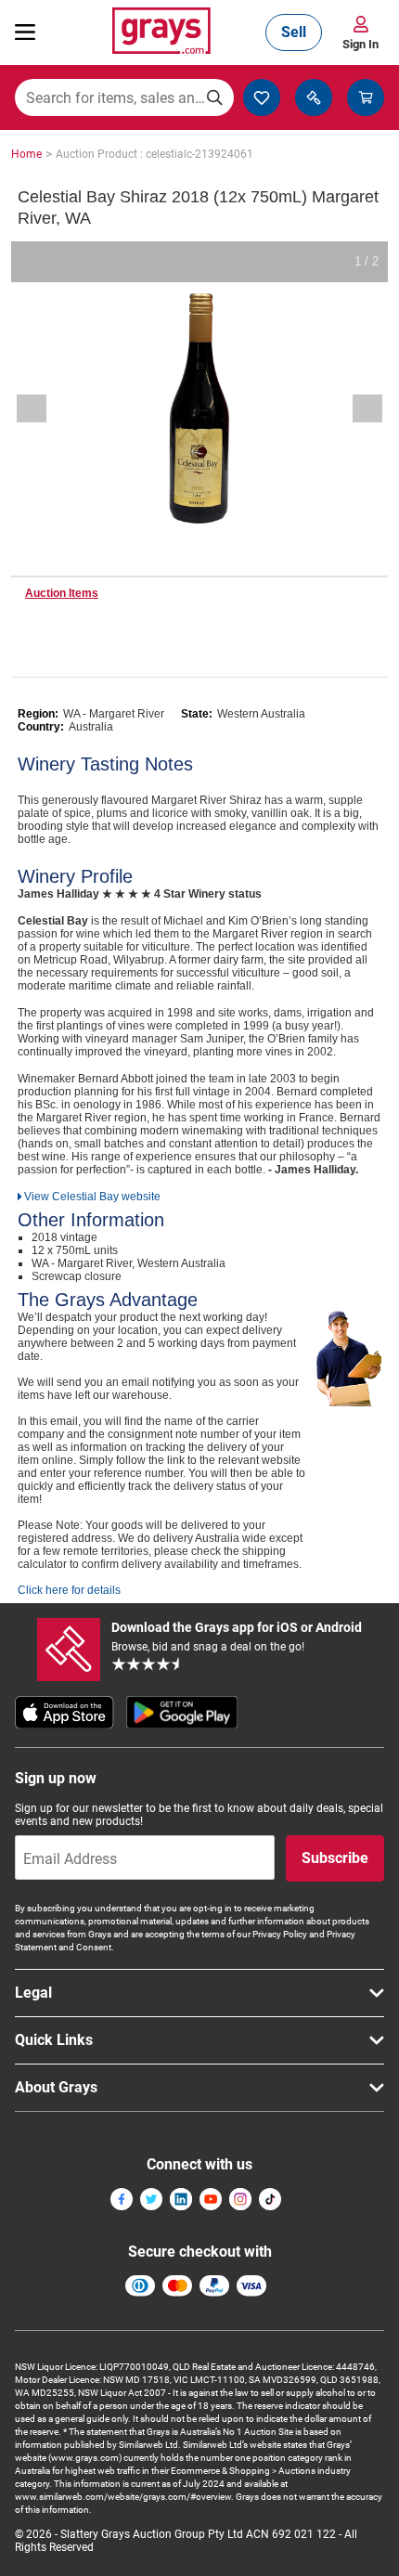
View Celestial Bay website (92, 1197)
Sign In (360, 44)
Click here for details (69, 1590)
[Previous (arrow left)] (44, 408)
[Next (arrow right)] (355, 408)
